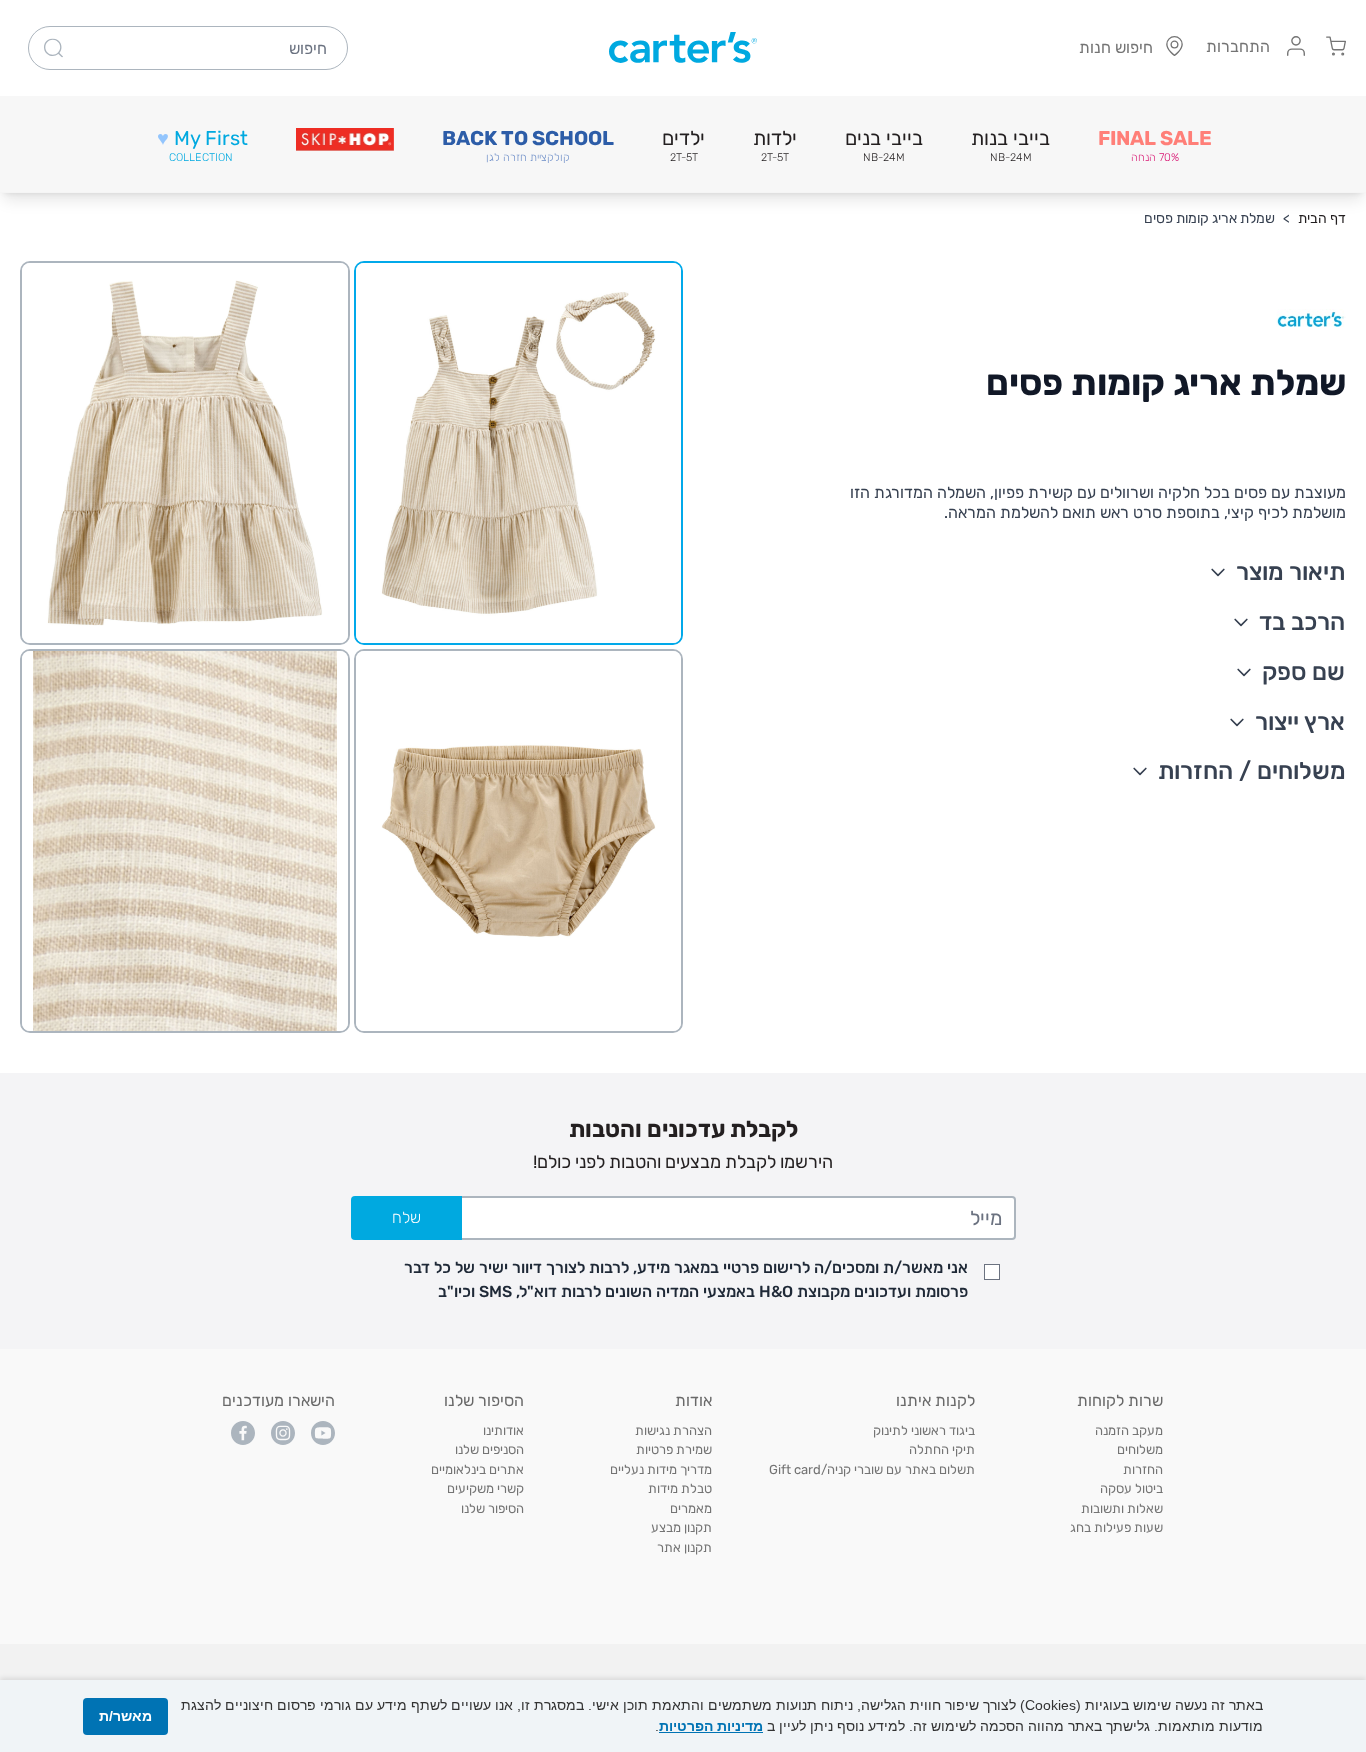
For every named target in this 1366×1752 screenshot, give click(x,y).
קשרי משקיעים (485, 1488)
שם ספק (1303, 672)
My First (202, 145)
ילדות (775, 145)
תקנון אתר (684, 1547)
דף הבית (1322, 218)
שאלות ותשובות (1122, 1508)
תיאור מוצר (1290, 572)
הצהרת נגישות (673, 1430)
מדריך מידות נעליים (661, 1469)
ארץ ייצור (1300, 722)
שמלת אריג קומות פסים (1209, 218)
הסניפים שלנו (489, 1449)
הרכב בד (1302, 622)
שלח (406, 1217)
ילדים (683, 145)
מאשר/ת (125, 1716)
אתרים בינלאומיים (477, 1469)
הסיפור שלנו (492, 1508)
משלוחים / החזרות (1252, 771)
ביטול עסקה (1131, 1488)
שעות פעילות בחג (1116, 1527)
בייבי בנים (884, 145)
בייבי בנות (1010, 145)
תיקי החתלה (942, 1449)
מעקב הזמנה (1129, 1430)
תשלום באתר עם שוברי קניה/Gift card (872, 1469)
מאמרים (691, 1508)
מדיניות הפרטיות (711, 1726)
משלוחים (1140, 1449)
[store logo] (683, 48)
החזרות (1143, 1469)
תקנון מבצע (681, 1527)
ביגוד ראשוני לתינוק (924, 1430)
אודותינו (503, 1430)
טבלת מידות (680, 1488)
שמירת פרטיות (674, 1449)
